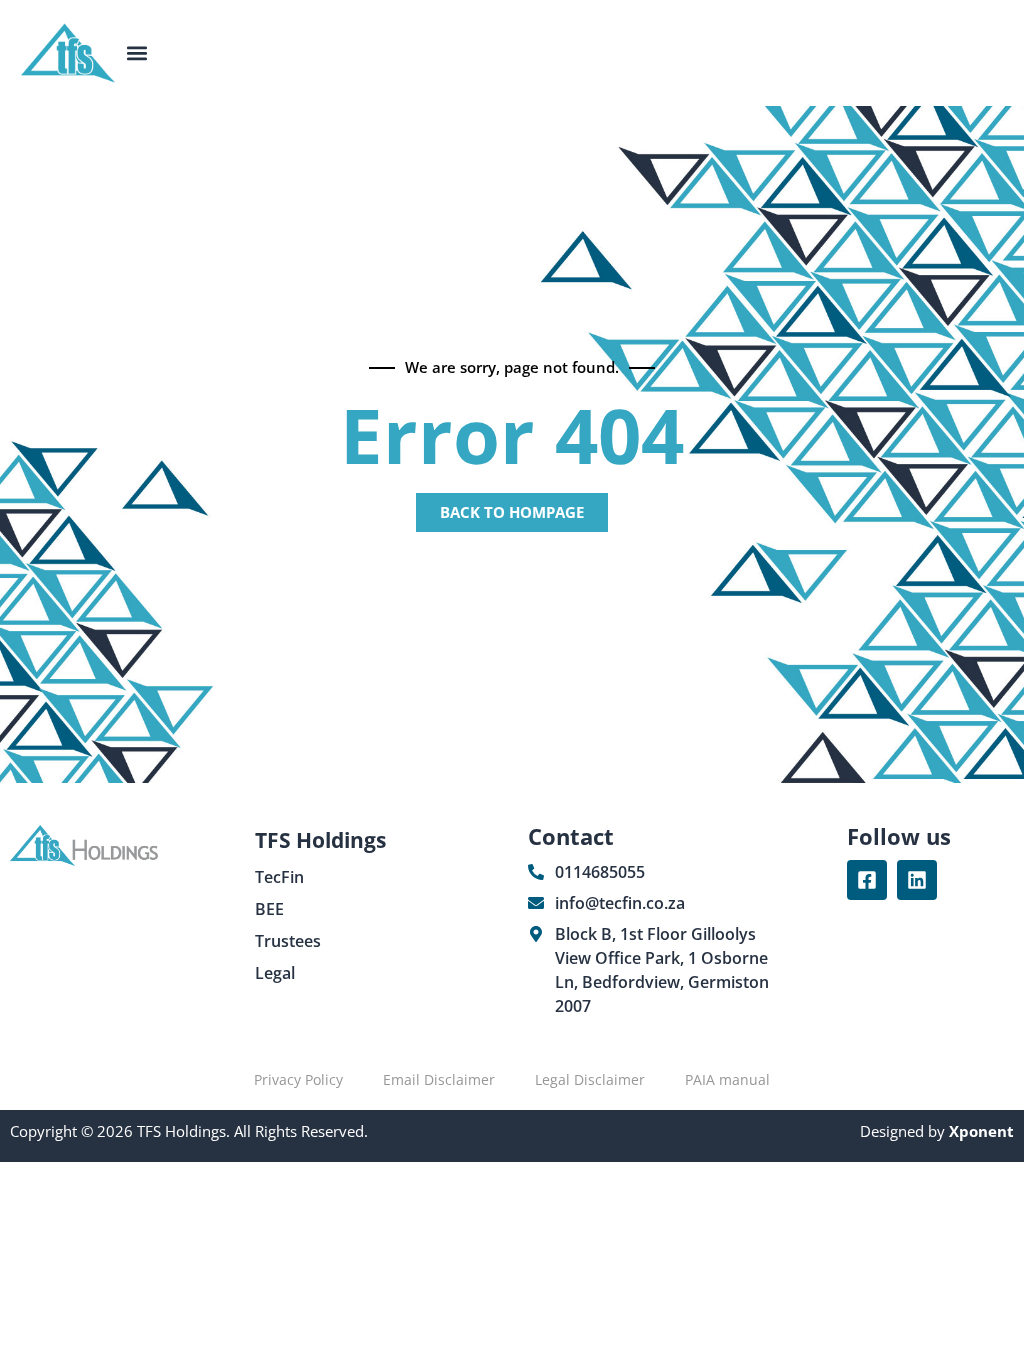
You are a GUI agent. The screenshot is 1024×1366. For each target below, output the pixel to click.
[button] (137, 53)
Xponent (979, 1131)
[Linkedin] (917, 880)
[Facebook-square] (867, 880)
